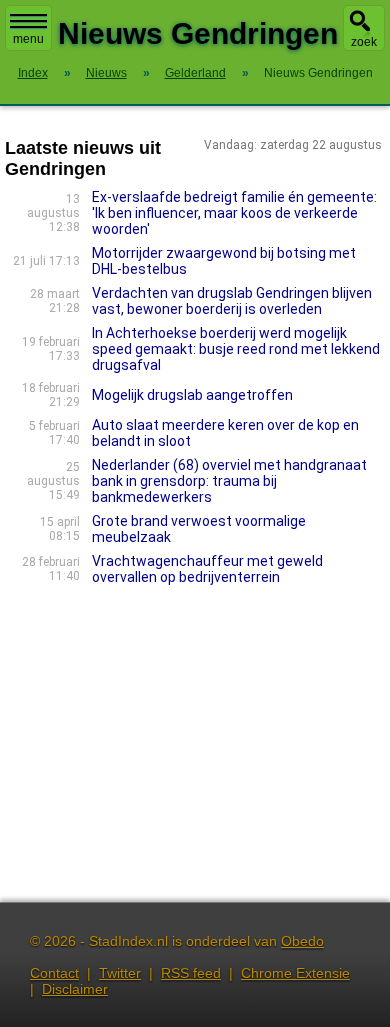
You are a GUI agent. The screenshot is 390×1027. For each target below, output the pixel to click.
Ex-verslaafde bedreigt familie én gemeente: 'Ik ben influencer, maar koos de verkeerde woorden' (234, 213)
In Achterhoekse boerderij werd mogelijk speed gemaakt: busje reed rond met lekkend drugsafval (236, 349)
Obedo (302, 941)
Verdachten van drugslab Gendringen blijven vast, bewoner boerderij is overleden (232, 301)
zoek (364, 42)
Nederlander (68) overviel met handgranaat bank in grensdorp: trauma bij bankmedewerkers (229, 481)
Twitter (120, 973)
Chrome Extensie (295, 973)
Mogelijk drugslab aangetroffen (192, 395)
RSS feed (191, 973)
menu (28, 39)
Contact (54, 973)
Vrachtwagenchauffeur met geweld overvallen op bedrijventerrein (207, 569)
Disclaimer (75, 989)
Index (33, 73)
